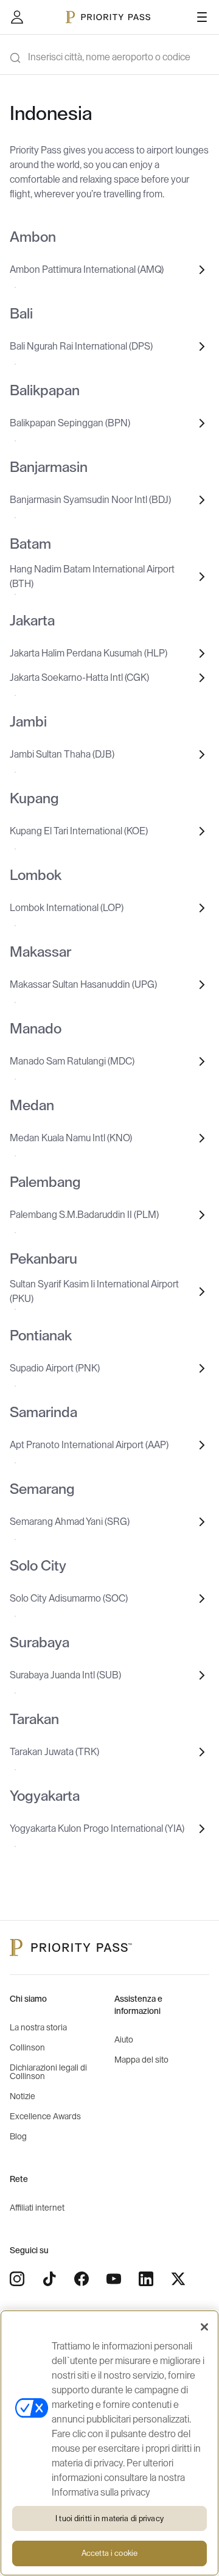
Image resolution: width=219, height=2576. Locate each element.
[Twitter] (178, 2279)
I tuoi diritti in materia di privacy (109, 2518)
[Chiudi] (204, 2327)
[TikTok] (49, 2279)
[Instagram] (17, 2279)
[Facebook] (82, 2279)
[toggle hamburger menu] (202, 17)
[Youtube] (114, 2279)
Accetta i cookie (109, 2553)
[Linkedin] (146, 2279)
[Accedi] (17, 17)
